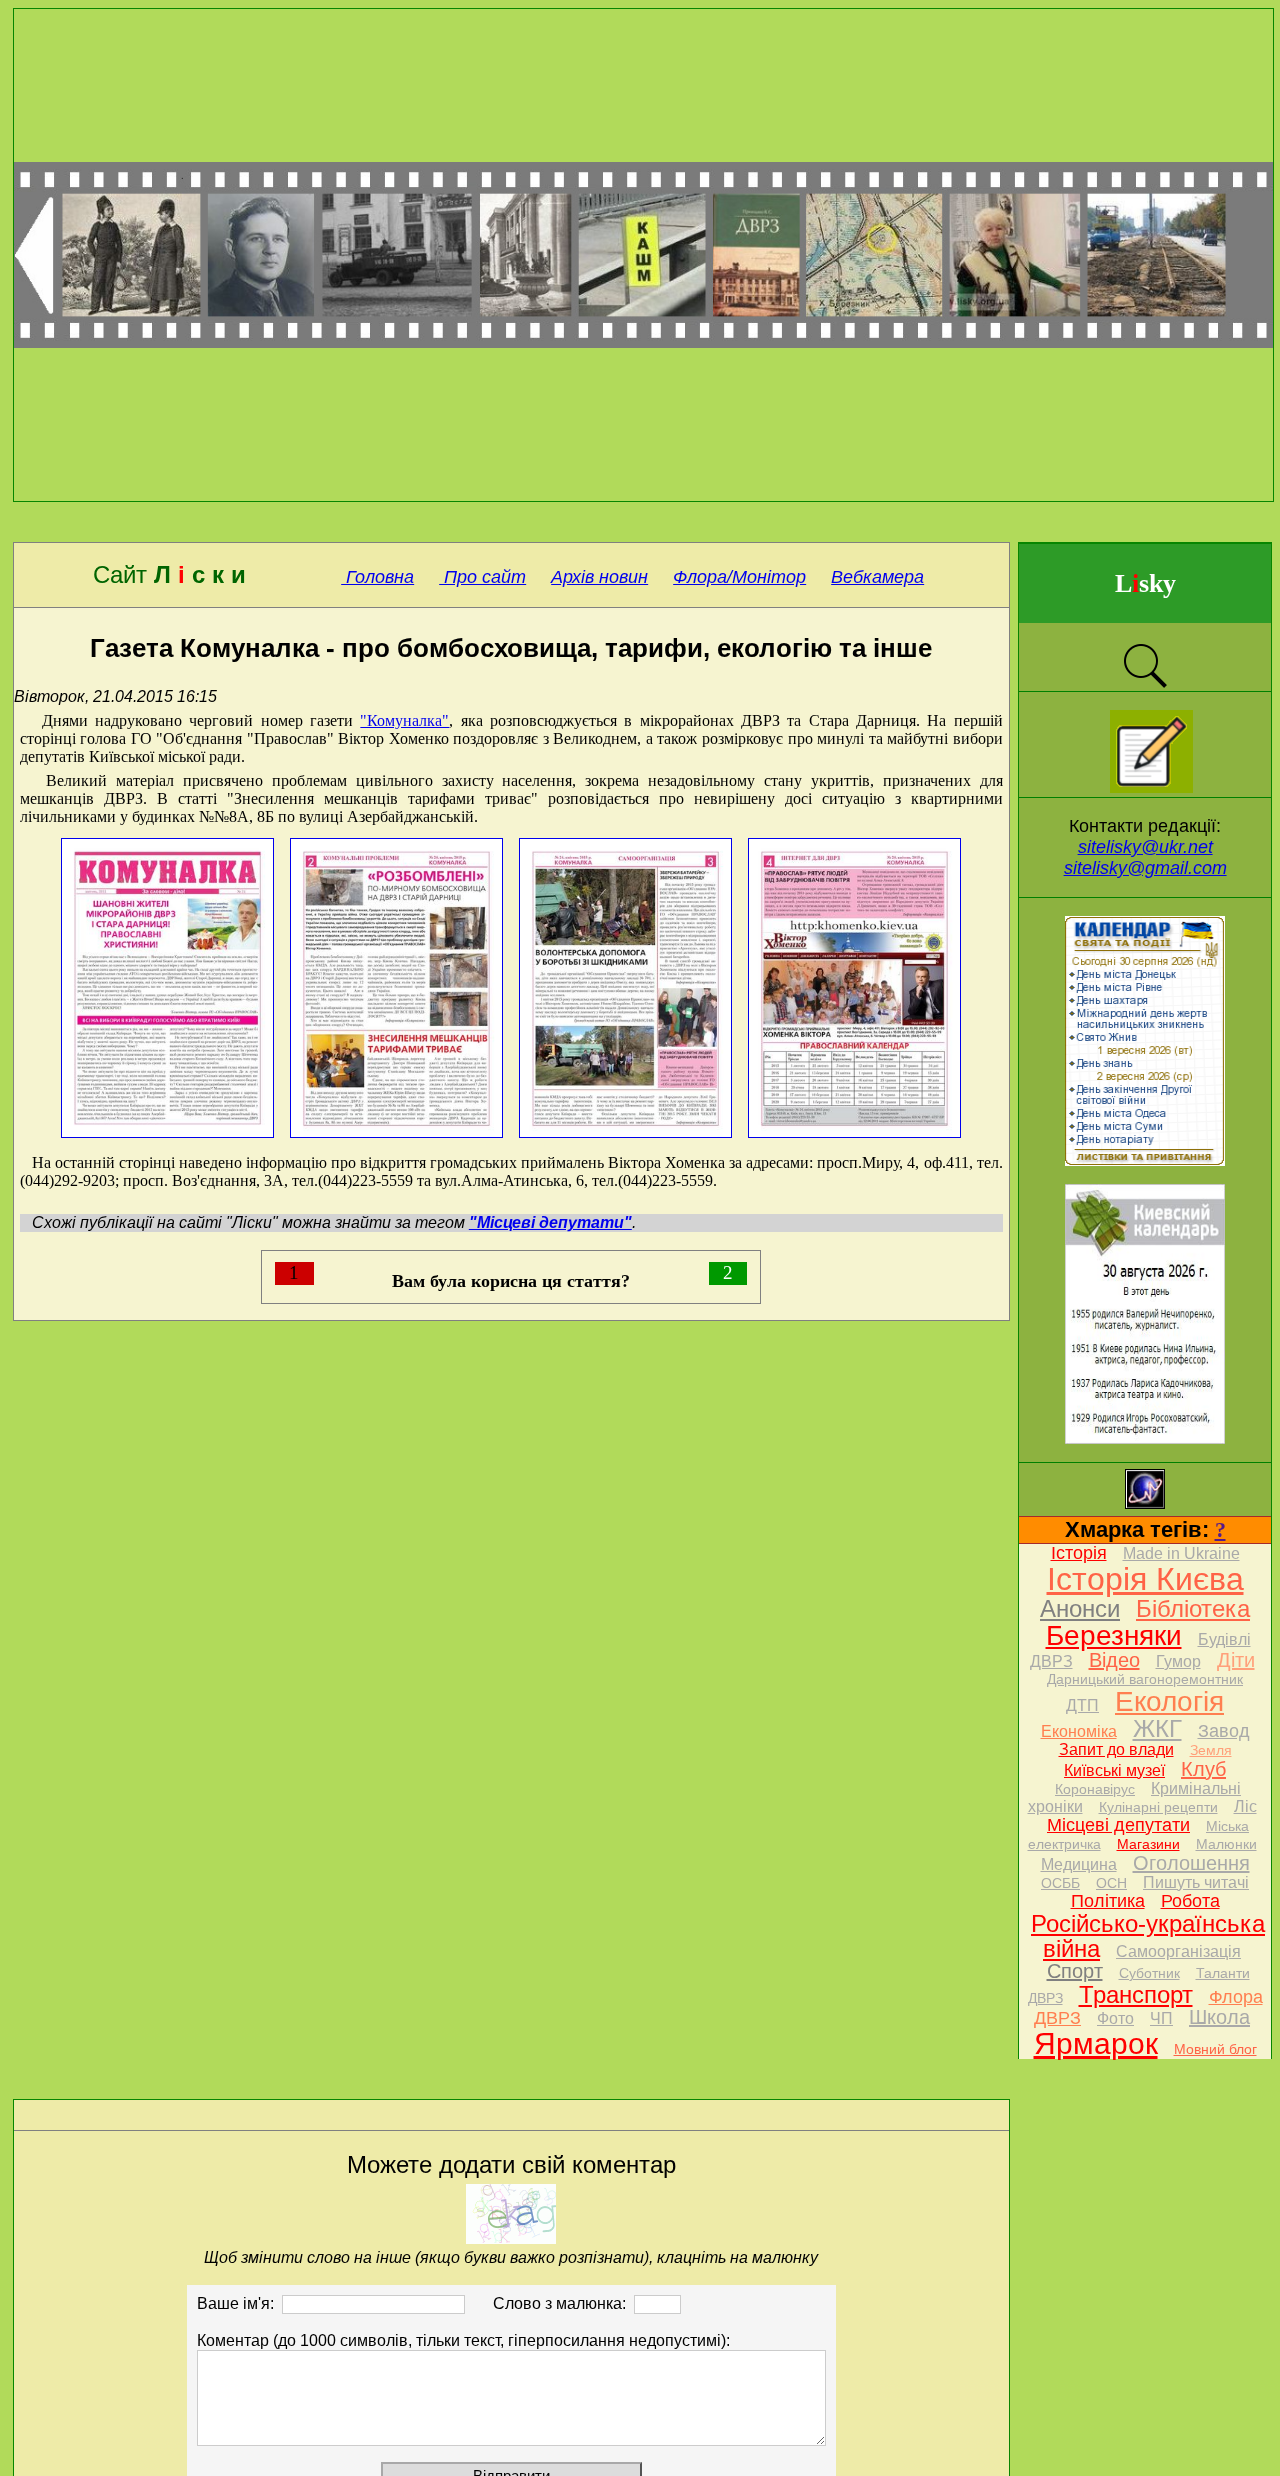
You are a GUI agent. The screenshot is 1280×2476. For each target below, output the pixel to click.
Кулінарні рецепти (1158, 1807)
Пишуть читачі (1196, 1882)
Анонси (1080, 1608)
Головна (377, 577)
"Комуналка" (404, 720)
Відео (1114, 1660)
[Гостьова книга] (1151, 787)
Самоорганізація (1178, 1951)
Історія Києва (1145, 1579)
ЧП (1161, 2018)
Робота (1190, 1901)
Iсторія (1079, 1553)
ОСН (1111, 1883)
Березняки (1114, 1635)
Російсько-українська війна (1148, 1936)
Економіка (1079, 1731)
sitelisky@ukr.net (1145, 847)
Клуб (1203, 1769)
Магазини (1148, 1844)
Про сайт (482, 577)
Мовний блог (1215, 2049)
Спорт (1075, 1971)
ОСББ (1060, 1883)
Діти (1236, 1660)
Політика (1108, 1901)
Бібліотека (1193, 1608)
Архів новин (599, 577)
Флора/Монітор (739, 577)
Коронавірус (1095, 1789)
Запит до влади (1116, 1749)
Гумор (1178, 1661)
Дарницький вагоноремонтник (1145, 1679)
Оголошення (1191, 1863)
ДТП (1082, 1705)
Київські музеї (1114, 1770)
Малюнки (1226, 1844)
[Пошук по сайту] (1145, 685)
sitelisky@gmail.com (1145, 868)
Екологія (1169, 1701)
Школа (1219, 2017)
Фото (1115, 2018)
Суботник (1149, 1973)
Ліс (1245, 1806)
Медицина (1079, 1864)
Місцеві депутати (1118, 1825)
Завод (1224, 1731)
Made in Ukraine (1181, 1553)
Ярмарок (1096, 2043)
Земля (1211, 1750)
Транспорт (1136, 1994)
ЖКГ (1157, 1728)
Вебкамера (877, 577)
